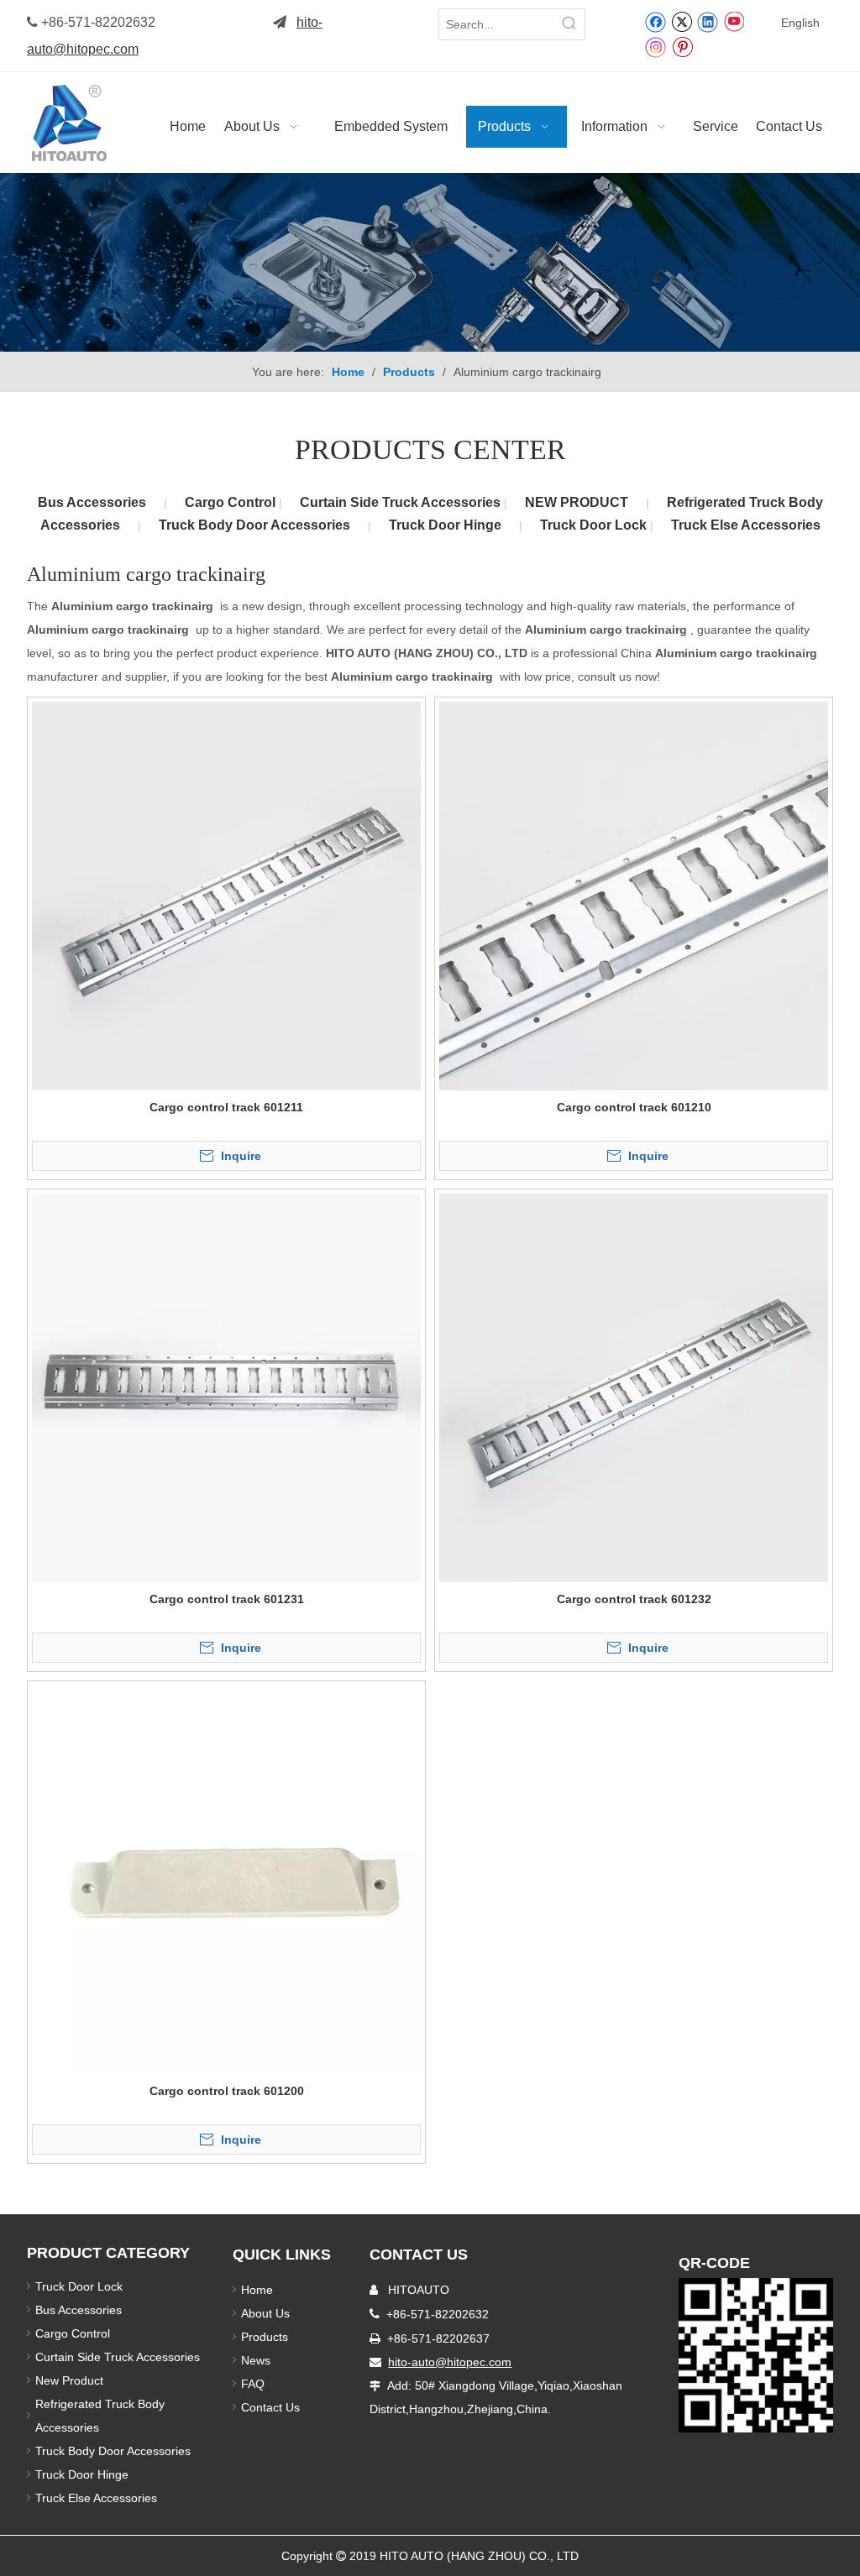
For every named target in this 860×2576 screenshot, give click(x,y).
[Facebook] (655, 21)
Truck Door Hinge (445, 525)
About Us (265, 2313)
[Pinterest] (682, 46)
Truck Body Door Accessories (254, 525)
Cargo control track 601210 (634, 1107)
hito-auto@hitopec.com (450, 2362)
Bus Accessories (92, 502)
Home (257, 2290)
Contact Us (270, 2407)
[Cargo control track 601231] (226, 1387)
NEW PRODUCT (577, 502)
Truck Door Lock (595, 525)
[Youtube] (734, 21)
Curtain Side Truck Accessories (402, 502)
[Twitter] (682, 21)
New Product (71, 2380)
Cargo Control (232, 502)
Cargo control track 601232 (634, 1599)
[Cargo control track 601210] (634, 895)
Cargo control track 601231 (227, 1599)
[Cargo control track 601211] (226, 895)
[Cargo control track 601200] (226, 1878)
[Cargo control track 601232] (634, 1387)
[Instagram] (656, 47)
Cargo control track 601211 (226, 1107)
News (256, 2360)
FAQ (253, 2384)
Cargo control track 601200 (227, 2091)
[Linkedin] (708, 21)
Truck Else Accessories (746, 525)
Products (265, 2337)
